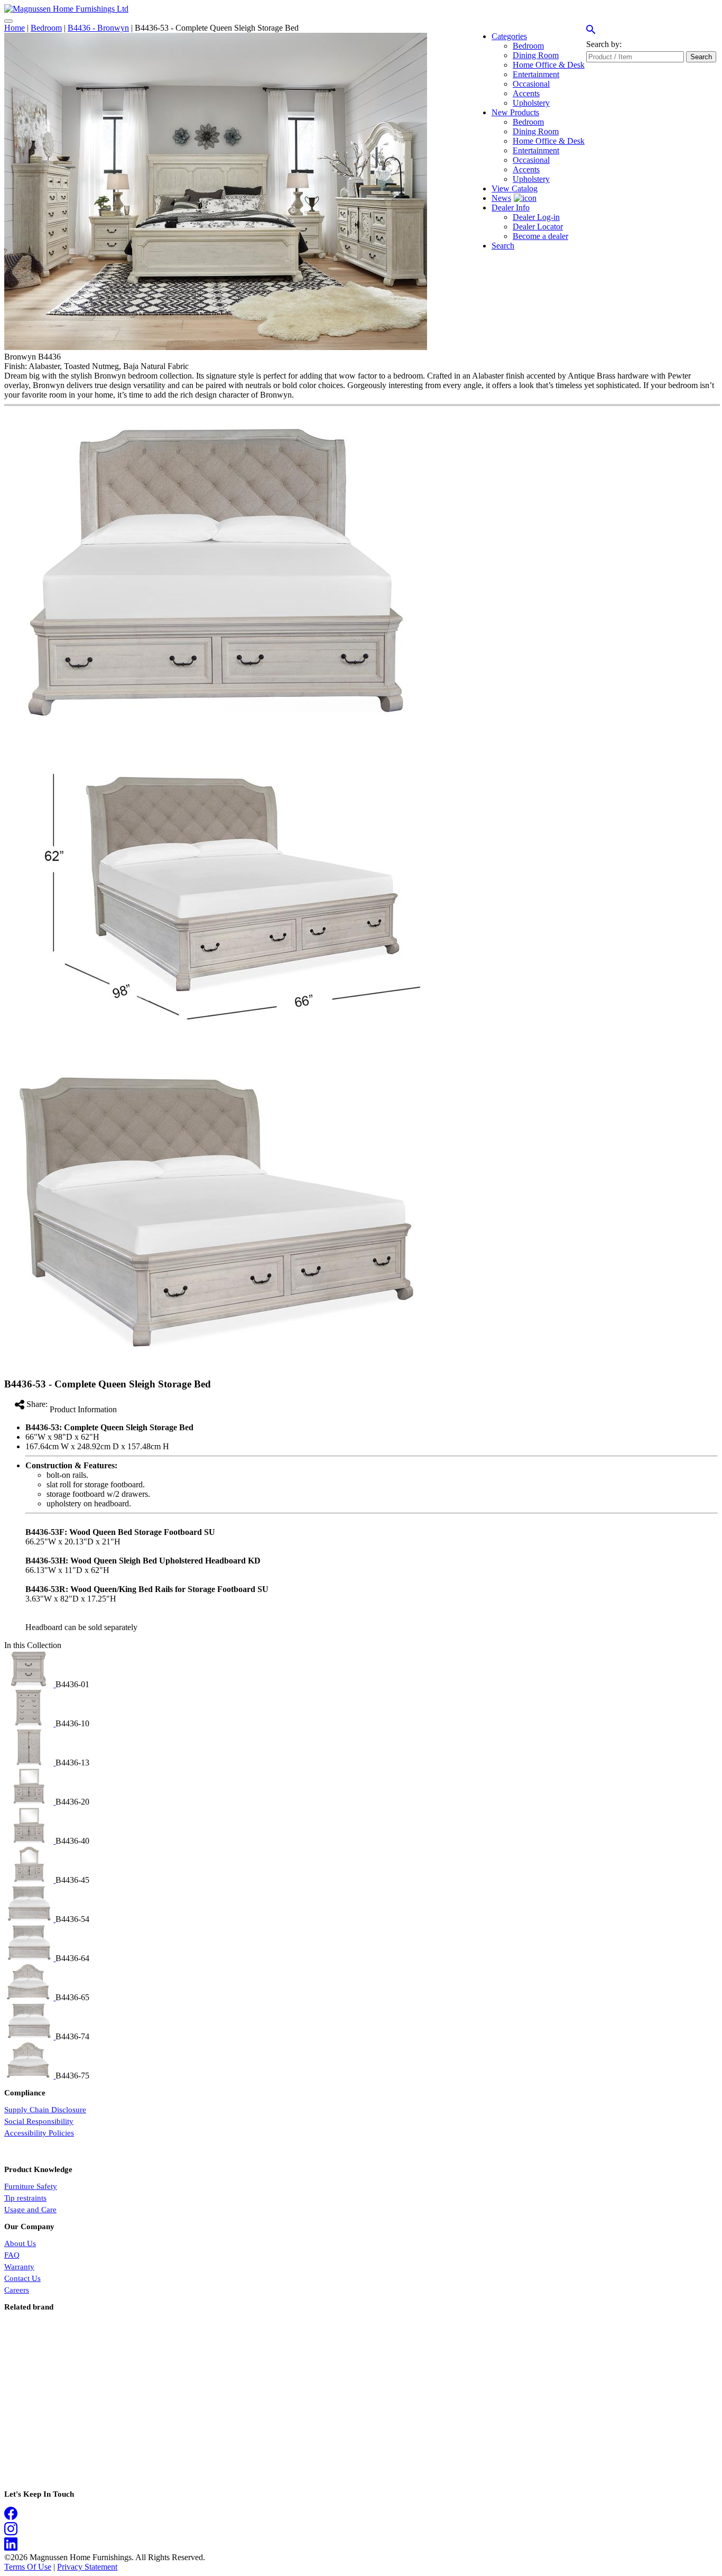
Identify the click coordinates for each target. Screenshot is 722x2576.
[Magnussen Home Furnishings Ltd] (66, 9)
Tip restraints (25, 2198)
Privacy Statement (87, 2567)
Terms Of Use (28, 2567)
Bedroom (46, 28)
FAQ (12, 2255)
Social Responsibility (39, 2121)
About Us (20, 2243)
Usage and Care (30, 2210)
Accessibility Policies (39, 2133)
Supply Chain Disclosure (45, 2110)
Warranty (19, 2267)
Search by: (604, 44)
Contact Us (22, 2278)
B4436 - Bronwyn (98, 28)
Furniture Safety (31, 2186)
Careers (17, 2290)
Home (15, 28)
